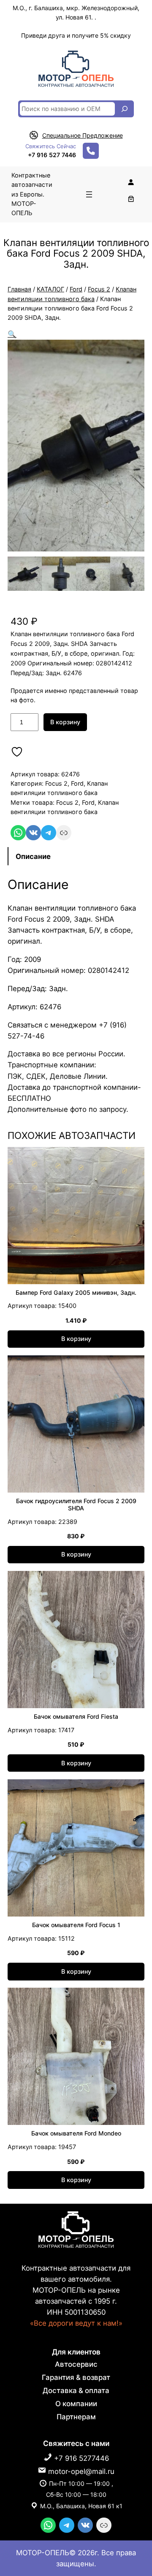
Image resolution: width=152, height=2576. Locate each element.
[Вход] (131, 182)
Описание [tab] (33, 856)
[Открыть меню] (89, 194)
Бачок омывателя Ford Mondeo (76, 2133)
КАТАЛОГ (50, 289)
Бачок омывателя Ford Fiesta (76, 1717)
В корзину (65, 722)
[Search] (125, 109)
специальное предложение (83, 135)
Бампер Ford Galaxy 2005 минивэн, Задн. (76, 1293)
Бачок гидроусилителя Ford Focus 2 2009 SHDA (76, 1505)
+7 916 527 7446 (52, 155)
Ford (76, 289)
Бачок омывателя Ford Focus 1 (76, 1925)
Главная (19, 289)
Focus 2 (99, 289)
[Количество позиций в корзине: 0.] (131, 199)
